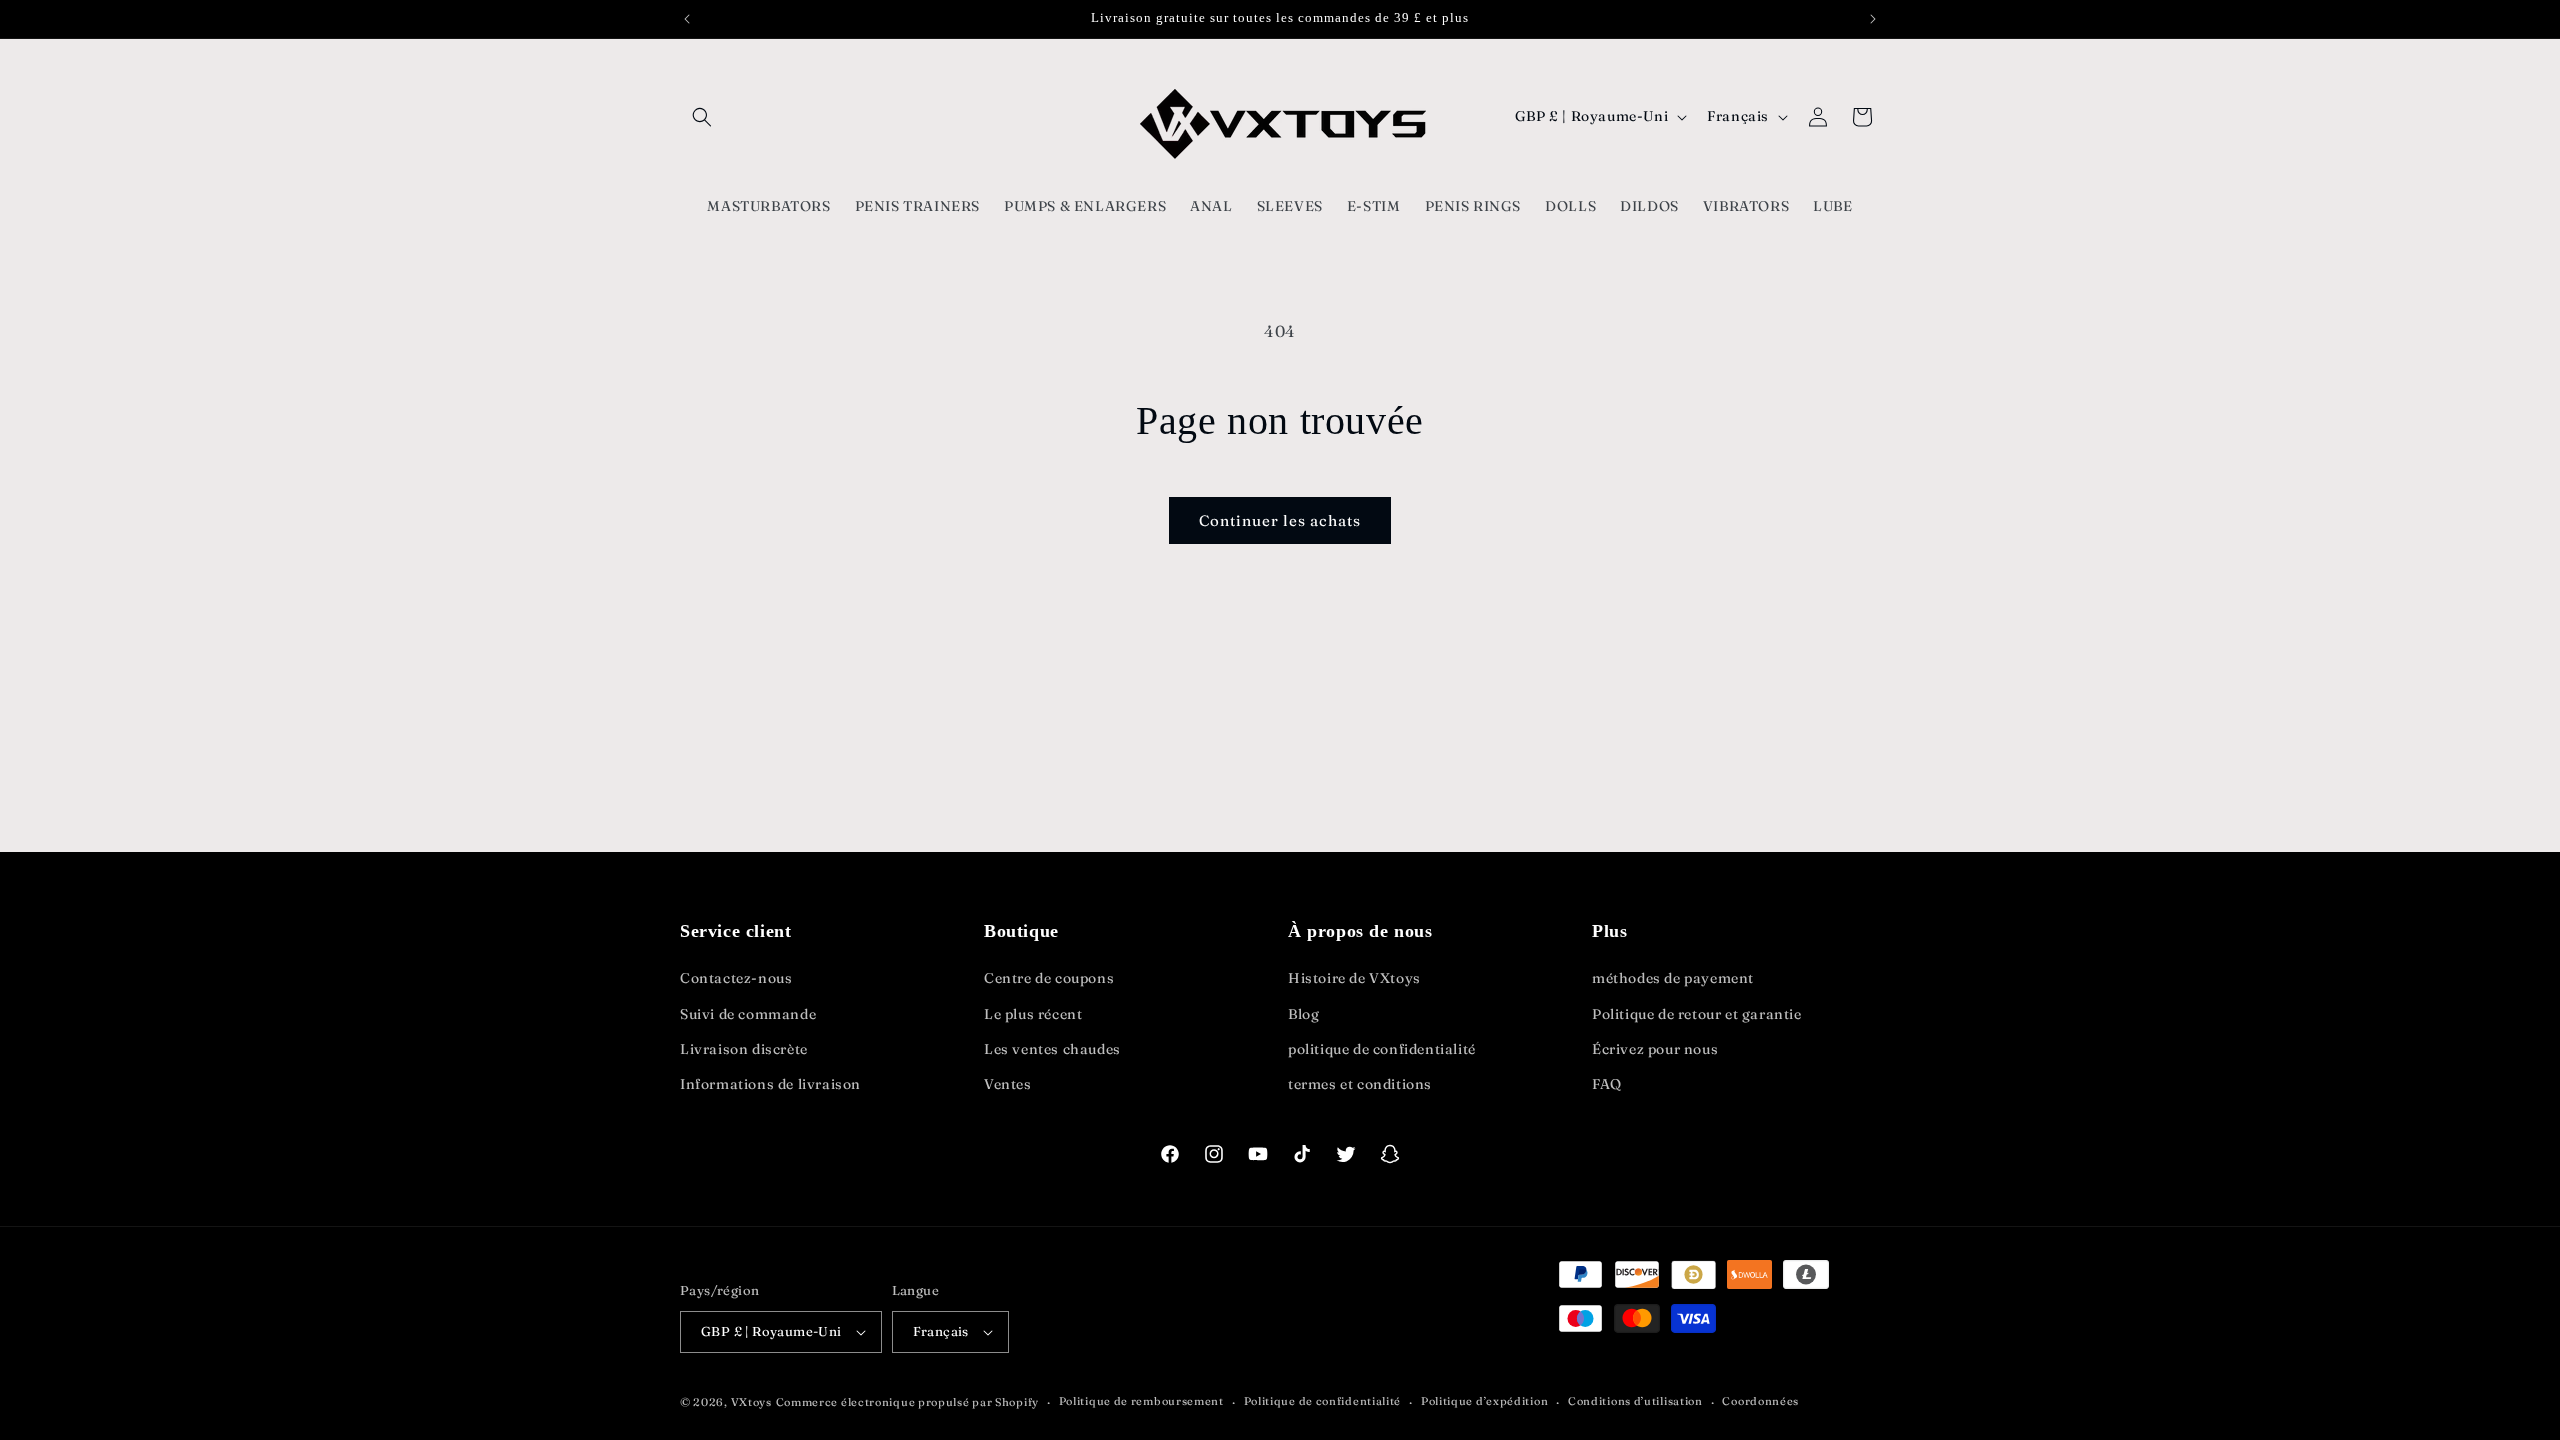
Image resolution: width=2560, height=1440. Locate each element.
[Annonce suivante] (1873, 19)
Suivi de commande (748, 1014)
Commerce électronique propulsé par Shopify (907, 1402)
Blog (1303, 1014)
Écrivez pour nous (1655, 1049)
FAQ (1607, 1084)
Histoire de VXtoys (1354, 978)
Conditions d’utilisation (1635, 1401)
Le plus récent (1033, 1014)
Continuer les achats (1280, 520)
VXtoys (751, 1402)
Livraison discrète (744, 1049)
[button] (702, 117)
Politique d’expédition (1484, 1401)
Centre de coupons (1049, 978)
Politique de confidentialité (1323, 1401)
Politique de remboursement (1141, 1401)
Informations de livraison (770, 1084)
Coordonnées (1760, 1401)
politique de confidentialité (1382, 1049)
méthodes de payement (1673, 978)
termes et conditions (1360, 1084)
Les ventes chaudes (1052, 1049)
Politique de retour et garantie (1697, 1014)
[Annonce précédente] (687, 19)
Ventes (1008, 1084)
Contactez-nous (736, 978)
